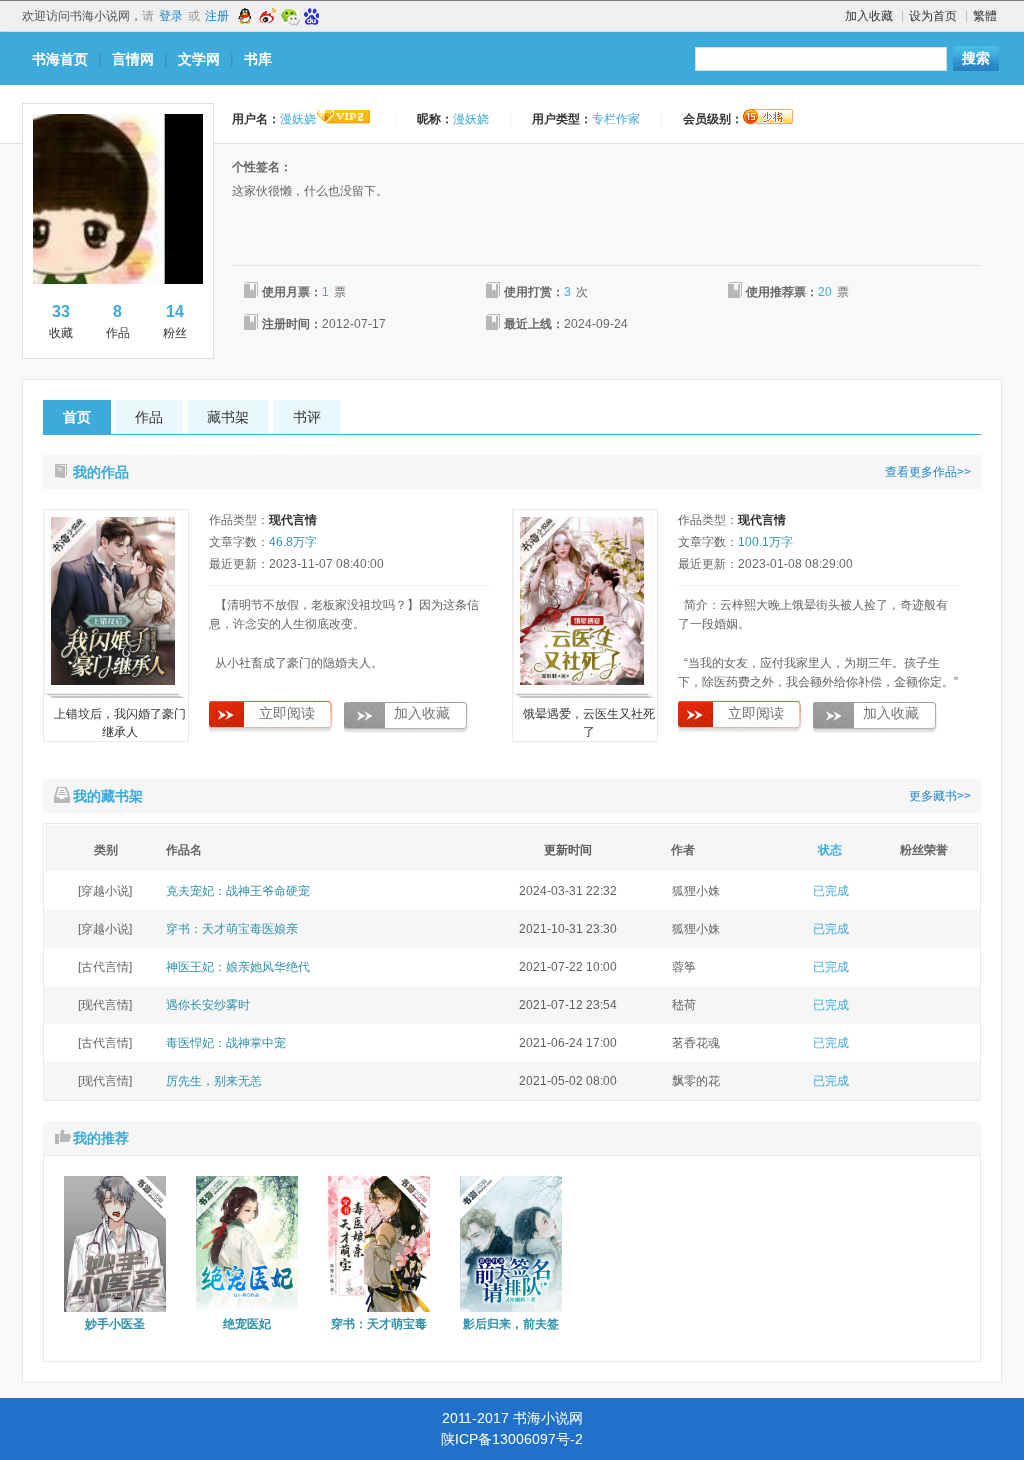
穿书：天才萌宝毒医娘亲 (232, 929)
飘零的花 (696, 1081)
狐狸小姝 (696, 891)
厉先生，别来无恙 (214, 1081)
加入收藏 (869, 16)
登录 (171, 16)
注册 (217, 16)
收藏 (61, 321)
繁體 (985, 16)
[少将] (768, 117)
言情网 (133, 59)
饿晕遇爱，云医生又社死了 (589, 723)
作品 (118, 321)
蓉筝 (684, 967)
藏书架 (228, 417)
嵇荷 (684, 1005)
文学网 (199, 59)
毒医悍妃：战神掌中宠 (226, 1043)
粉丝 (175, 321)
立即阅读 (287, 713)
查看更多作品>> (928, 472)
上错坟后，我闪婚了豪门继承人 (120, 723)
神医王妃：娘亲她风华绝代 (238, 967)
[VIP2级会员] (343, 119)
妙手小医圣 (115, 1324)
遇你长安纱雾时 (208, 1005)
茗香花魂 (696, 1043)
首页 (77, 417)
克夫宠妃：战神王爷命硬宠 (238, 891)
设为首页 (933, 16)
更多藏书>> (940, 796)
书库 (258, 59)
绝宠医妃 (247, 1324)
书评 (307, 417)
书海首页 (60, 59)
